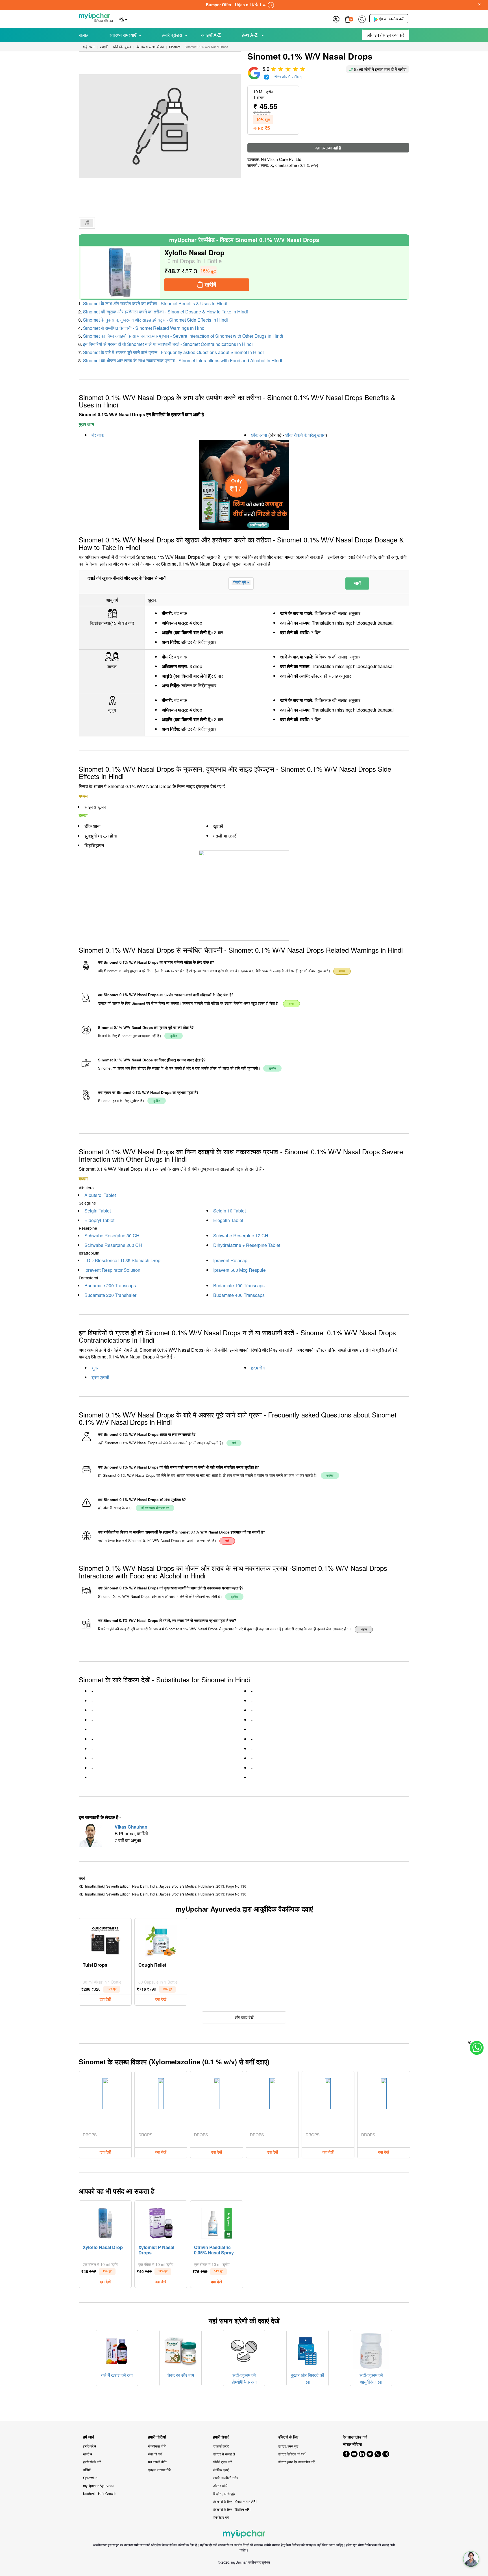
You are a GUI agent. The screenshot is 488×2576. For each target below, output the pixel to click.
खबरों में (88, 2454)
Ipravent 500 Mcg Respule (239, 1270)
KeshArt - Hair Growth (100, 2493)
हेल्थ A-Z (250, 35)
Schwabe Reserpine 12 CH (241, 1235)
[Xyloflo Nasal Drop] (120, 272)
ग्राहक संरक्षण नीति (160, 2470)
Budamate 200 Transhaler (110, 1295)
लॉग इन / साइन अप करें (385, 35)
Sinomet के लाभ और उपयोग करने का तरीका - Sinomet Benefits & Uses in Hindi (155, 303)
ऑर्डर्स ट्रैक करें (222, 2462)
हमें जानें (89, 2437)
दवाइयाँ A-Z (211, 35)
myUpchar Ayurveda (99, 2486)
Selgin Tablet (98, 1211)
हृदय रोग (258, 1368)
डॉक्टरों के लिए (288, 2437)
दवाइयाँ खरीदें (221, 2446)
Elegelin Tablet (228, 1220)
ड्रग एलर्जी (100, 1377)
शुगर (95, 1368)
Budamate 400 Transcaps (239, 1295)
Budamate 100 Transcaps (239, 1285)
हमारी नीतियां (157, 2437)
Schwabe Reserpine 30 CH (112, 1235)
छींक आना (259, 435)
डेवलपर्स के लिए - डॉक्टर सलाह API (235, 2501)
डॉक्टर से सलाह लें (224, 2454)
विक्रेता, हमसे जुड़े (224, 2493)
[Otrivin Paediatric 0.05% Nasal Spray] (217, 2222)
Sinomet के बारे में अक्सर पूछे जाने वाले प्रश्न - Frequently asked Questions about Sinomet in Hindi (173, 352)
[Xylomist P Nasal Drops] (161, 2222)
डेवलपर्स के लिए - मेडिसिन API (232, 2509)
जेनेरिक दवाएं (221, 2470)
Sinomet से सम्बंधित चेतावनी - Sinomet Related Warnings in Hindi (144, 328)
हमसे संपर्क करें (92, 2462)
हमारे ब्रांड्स (172, 35)
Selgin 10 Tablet (229, 1211)
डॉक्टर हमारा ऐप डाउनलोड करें (296, 2462)
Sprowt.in (90, 2478)
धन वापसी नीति (157, 2462)
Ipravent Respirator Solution (112, 1270)
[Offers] (336, 18)
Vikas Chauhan (131, 1827)
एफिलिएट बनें (221, 2517)
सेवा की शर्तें (155, 2454)
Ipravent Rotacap (230, 1260)
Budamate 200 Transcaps (110, 1285)
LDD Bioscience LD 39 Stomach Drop (122, 1260)
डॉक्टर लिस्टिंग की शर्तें (292, 2454)
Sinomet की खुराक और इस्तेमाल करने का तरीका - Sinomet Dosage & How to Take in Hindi (165, 312)
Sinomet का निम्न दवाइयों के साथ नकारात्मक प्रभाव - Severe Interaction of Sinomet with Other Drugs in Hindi (183, 336)
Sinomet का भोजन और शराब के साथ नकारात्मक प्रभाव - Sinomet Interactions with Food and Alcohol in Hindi (183, 360)
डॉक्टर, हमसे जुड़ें (288, 2446)
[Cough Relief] (161, 1940)
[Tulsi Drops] (105, 1940)
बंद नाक (98, 435)
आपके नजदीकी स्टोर (226, 2478)
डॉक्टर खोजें (220, 2486)
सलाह (84, 35)
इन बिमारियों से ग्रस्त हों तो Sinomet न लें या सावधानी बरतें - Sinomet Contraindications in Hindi (168, 344)
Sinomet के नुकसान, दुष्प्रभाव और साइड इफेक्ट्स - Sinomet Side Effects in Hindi (155, 320)
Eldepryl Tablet (99, 1220)
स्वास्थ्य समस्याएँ (123, 35)
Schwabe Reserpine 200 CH (113, 1245)
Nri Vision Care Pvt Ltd (281, 159)
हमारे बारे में (90, 2446)
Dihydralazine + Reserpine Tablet (247, 1245)
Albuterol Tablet (100, 1195)
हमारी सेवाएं (221, 2437)
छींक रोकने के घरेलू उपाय (305, 435)
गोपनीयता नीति (157, 2446)
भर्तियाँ (87, 2470)
